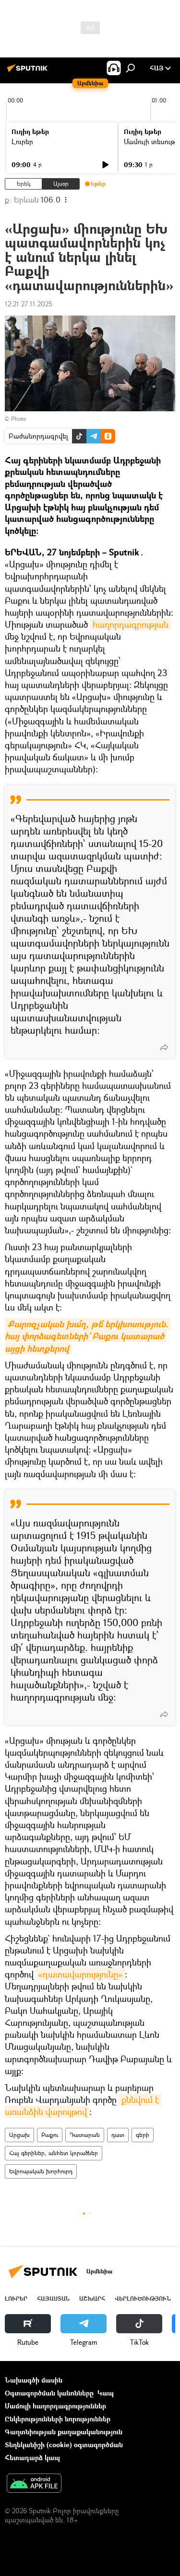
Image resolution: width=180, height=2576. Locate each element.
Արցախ (19, 2135)
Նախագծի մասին (34, 2380)
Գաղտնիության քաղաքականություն (64, 2432)
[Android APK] (34, 2484)
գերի (143, 2135)
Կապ (106, 2393)
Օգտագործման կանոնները (49, 2393)
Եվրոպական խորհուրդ (41, 2171)
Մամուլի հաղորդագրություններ (55, 2406)
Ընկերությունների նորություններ (58, 2419)
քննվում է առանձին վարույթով (83, 2106)
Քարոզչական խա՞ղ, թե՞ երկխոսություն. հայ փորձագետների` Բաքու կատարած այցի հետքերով (88, 1336)
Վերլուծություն (143, 2299)
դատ (118, 2135)
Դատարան (85, 2135)
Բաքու (50, 2135)
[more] (164, 1047)
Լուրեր (22, 141)
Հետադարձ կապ (32, 2457)
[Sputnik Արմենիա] (29, 72)
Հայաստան (53, 2299)
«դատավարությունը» (80, 1974)
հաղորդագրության (131, 624)
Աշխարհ (92, 2299)
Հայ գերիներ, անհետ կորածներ (54, 2153)
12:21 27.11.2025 (29, 304)
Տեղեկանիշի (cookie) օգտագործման (64, 2445)
